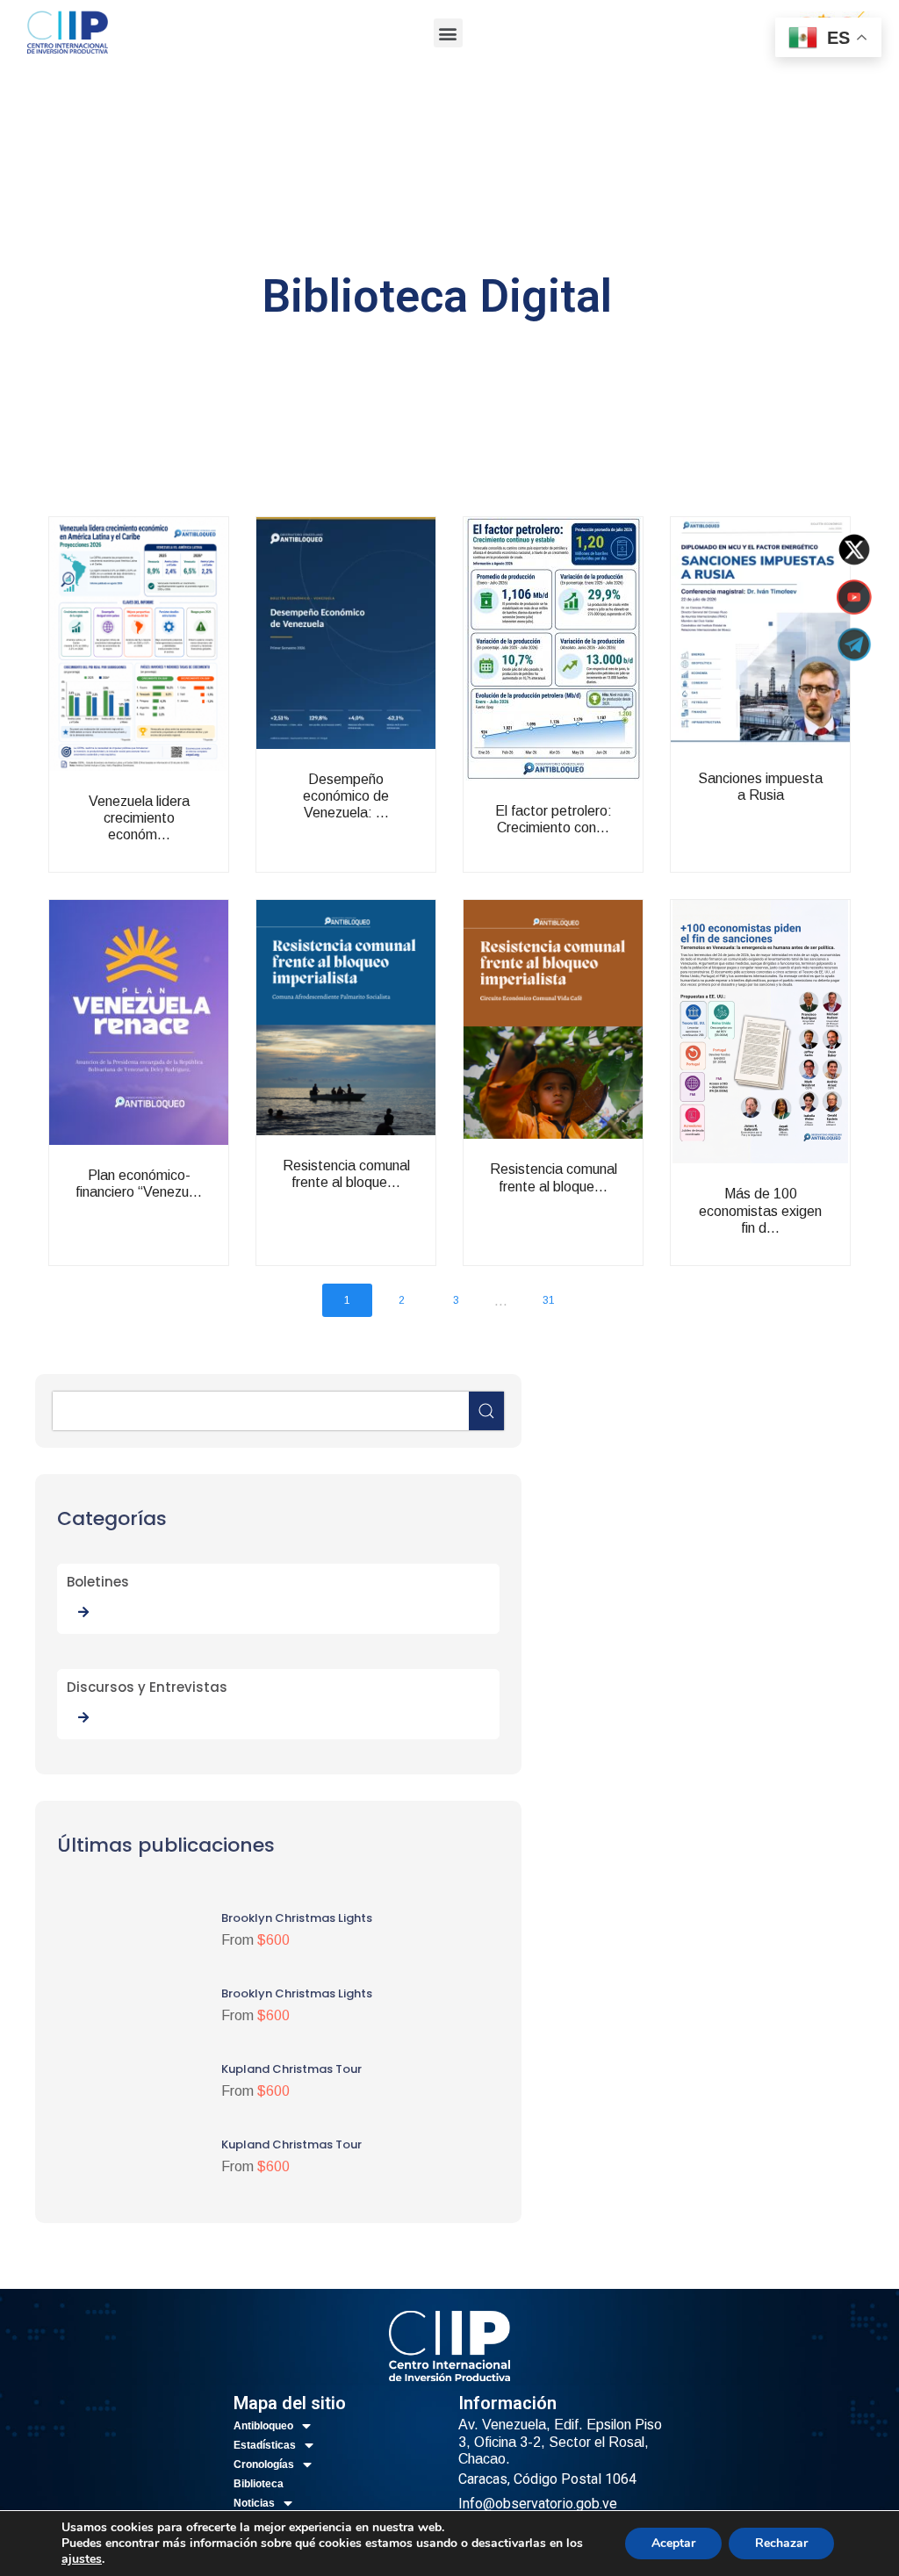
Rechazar (781, 2543)
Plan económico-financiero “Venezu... (176, 1214)
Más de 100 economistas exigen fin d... (798, 1232)
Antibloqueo (263, 2426)
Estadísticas (265, 2445)
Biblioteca (259, 2484)
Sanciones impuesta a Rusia (798, 817)
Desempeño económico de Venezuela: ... (384, 818)
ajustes (82, 2559)
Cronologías (264, 2464)
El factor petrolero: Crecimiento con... (591, 858)
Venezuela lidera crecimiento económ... (176, 840)
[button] (448, 33)
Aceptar (673, 2543)
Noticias (254, 2503)
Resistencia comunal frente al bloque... (384, 1204)
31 (549, 1300)
